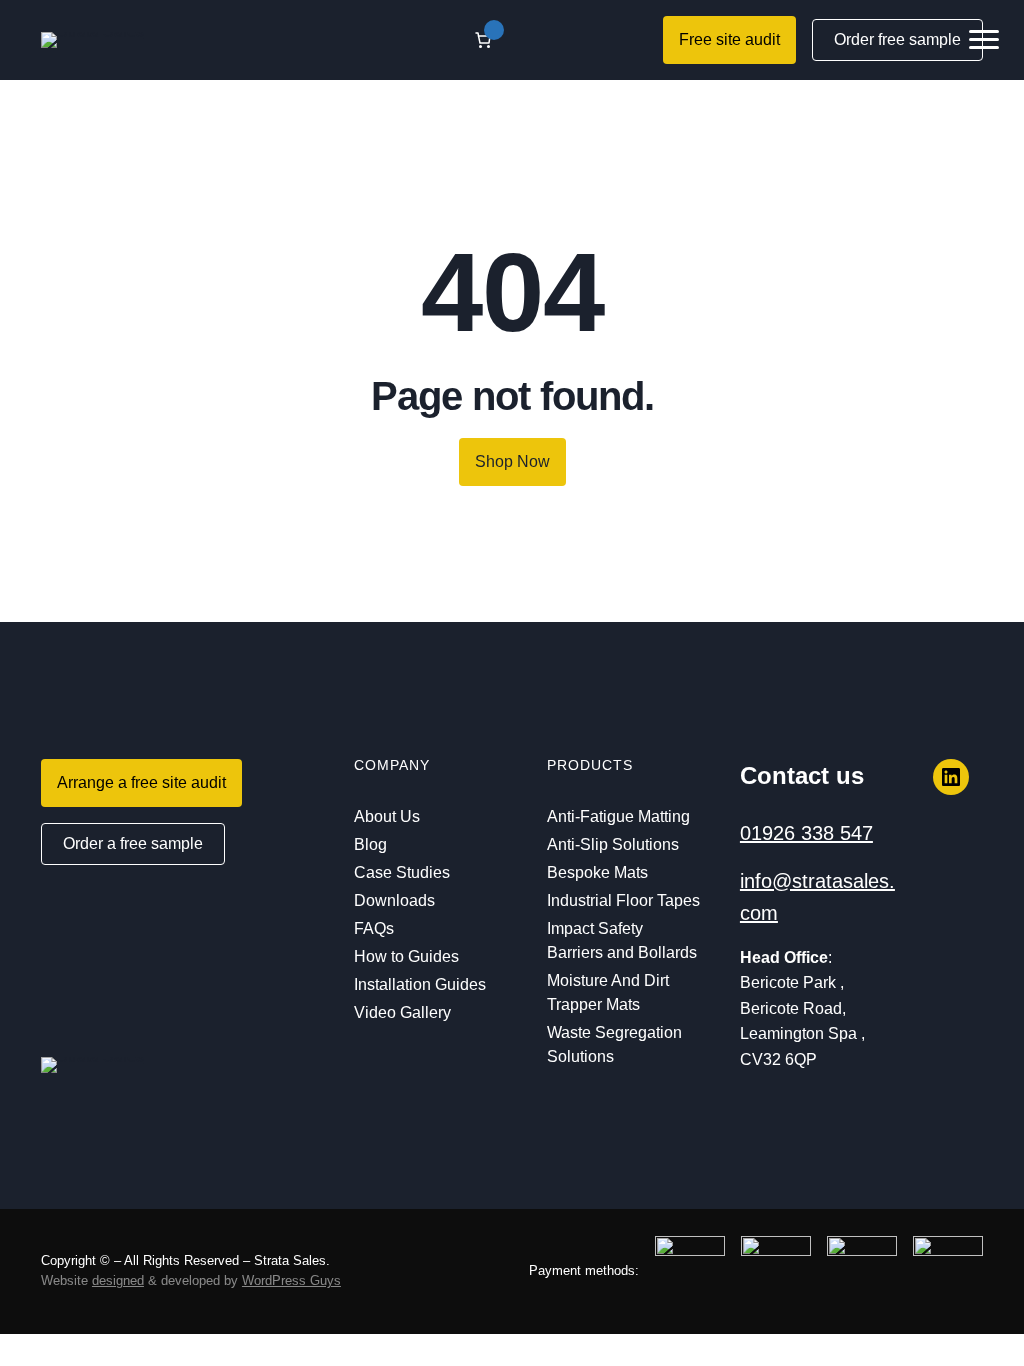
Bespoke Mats (597, 872)
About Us (387, 816)
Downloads (394, 900)
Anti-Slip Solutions (613, 844)
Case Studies (402, 872)
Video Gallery (402, 1012)
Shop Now (512, 461)
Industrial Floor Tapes (623, 900)
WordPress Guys (291, 1280)
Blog (370, 844)
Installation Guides (420, 984)
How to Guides (406, 956)
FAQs (374, 928)
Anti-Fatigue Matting (618, 816)
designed (118, 1280)
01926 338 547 (806, 833)
